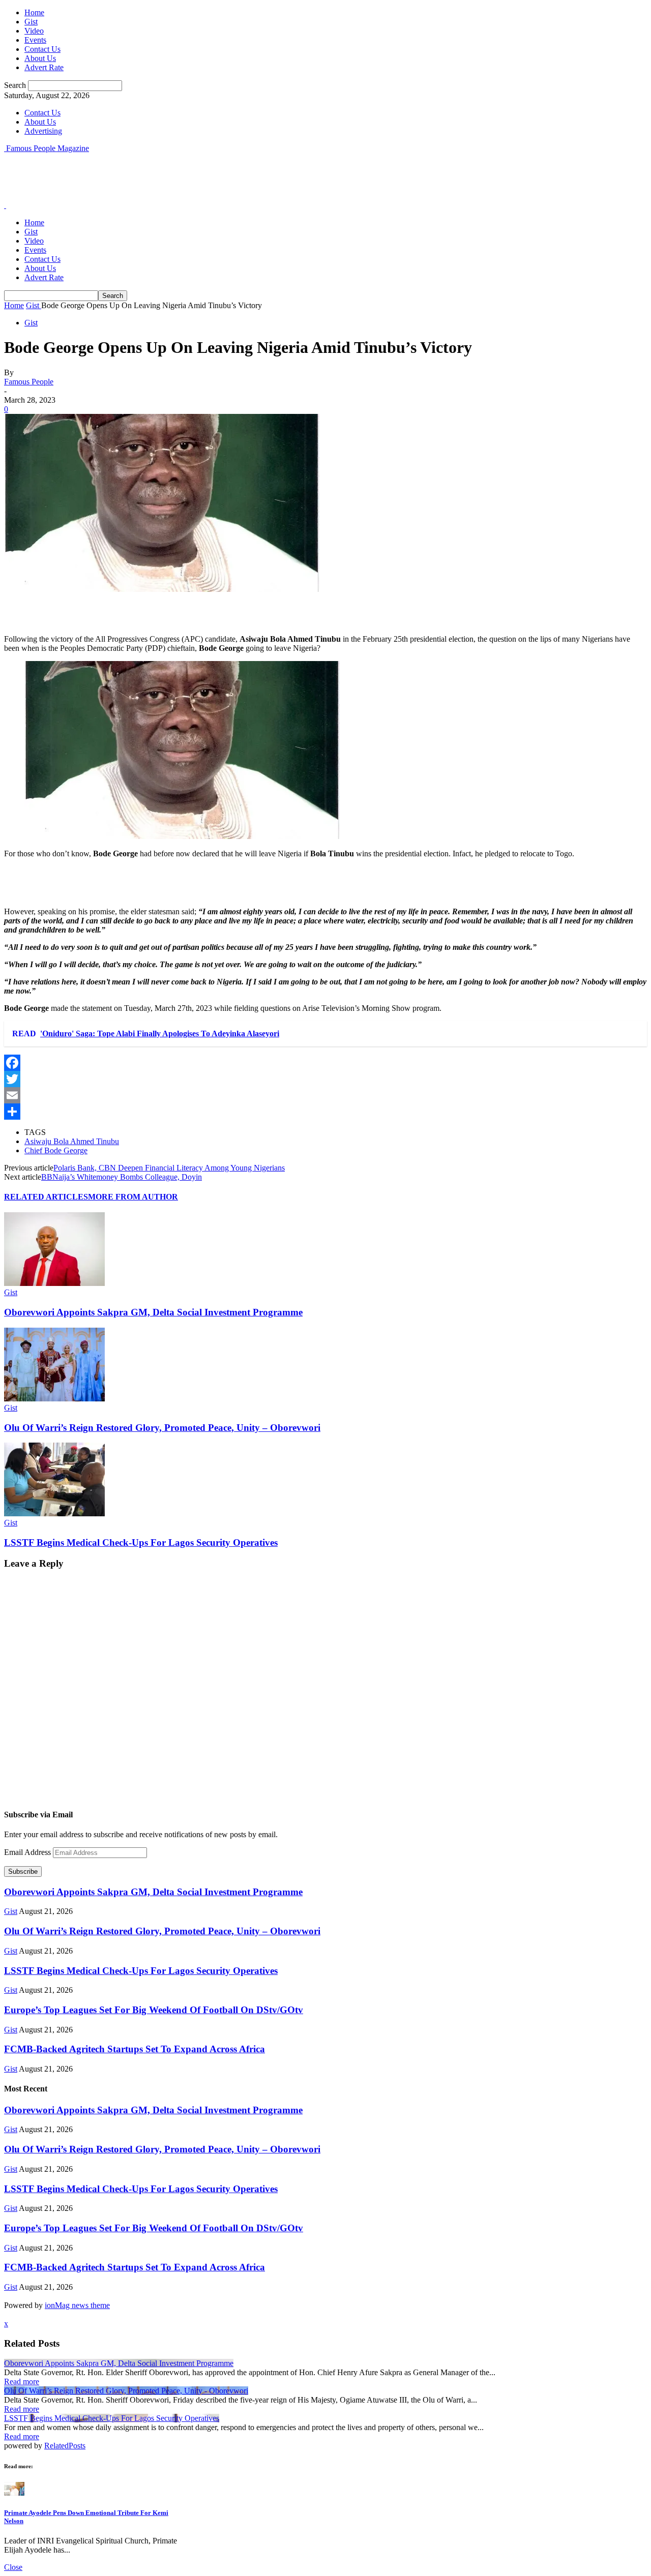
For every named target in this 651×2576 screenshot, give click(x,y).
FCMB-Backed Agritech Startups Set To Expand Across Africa (135, 2049)
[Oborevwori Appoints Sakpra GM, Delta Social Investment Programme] (54, 1283)
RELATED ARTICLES (46, 1197)
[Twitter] (325, 1079)
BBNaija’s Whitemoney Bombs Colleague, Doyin (122, 1177)
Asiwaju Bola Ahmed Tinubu (72, 1141)
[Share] (325, 1112)
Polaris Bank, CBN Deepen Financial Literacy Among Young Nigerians (169, 1168)
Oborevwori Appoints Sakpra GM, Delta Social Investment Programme (153, 1312)
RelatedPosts (65, 2446)
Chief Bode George (56, 1150)
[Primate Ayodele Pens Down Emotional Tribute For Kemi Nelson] (14, 2493)
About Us (40, 58)
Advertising (43, 131)
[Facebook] (325, 1063)
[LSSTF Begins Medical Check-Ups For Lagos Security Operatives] (54, 1514)
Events (35, 40)
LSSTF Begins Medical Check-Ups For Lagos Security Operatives (141, 1542)
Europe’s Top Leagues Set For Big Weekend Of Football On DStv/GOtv (154, 2010)
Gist (31, 22)
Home (34, 12)
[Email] (325, 1095)
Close (13, 2567)
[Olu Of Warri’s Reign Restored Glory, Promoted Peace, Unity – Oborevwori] (54, 1399)
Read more (22, 2382)
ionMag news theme (77, 2305)
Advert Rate (44, 67)
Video (34, 31)
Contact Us (42, 49)
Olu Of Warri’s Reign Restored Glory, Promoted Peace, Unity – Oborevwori (162, 1428)
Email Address (28, 1852)
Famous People (29, 382)
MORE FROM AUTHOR (133, 1197)
